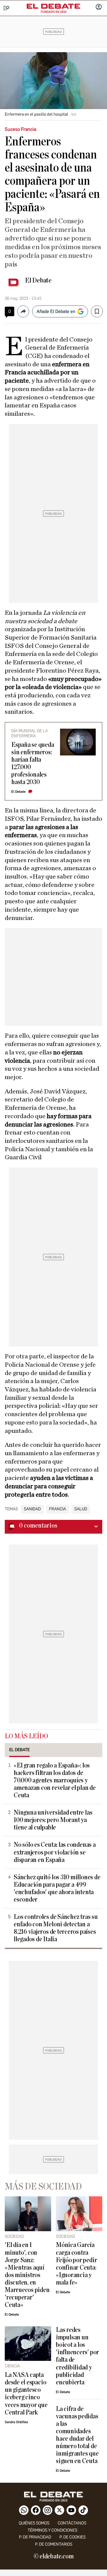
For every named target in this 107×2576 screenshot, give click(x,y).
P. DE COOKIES (73, 2537)
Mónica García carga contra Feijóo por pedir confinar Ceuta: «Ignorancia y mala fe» (76, 2264)
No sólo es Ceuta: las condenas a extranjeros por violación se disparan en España (55, 1852)
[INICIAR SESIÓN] (99, 7)
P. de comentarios (54, 2544)
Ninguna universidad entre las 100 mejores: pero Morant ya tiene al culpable (53, 1820)
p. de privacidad (35, 2537)
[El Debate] (53, 6)
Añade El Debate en (56, 311)
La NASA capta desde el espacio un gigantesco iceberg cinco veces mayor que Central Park (26, 2394)
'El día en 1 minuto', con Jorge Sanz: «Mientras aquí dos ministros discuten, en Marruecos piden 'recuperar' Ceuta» (27, 2275)
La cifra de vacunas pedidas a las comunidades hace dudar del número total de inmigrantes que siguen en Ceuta (77, 2435)
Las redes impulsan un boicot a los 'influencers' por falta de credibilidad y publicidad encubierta (77, 2356)
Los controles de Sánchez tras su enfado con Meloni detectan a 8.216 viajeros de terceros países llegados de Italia (56, 1928)
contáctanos (72, 2523)
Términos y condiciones (52, 2530)
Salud (81, 1509)
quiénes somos (34, 2523)
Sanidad (32, 1509)
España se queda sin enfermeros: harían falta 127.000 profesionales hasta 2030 (33, 764)
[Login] (99, 7)
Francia (58, 1509)
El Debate (38, 280)
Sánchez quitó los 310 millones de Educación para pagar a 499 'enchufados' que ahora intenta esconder (57, 1888)
